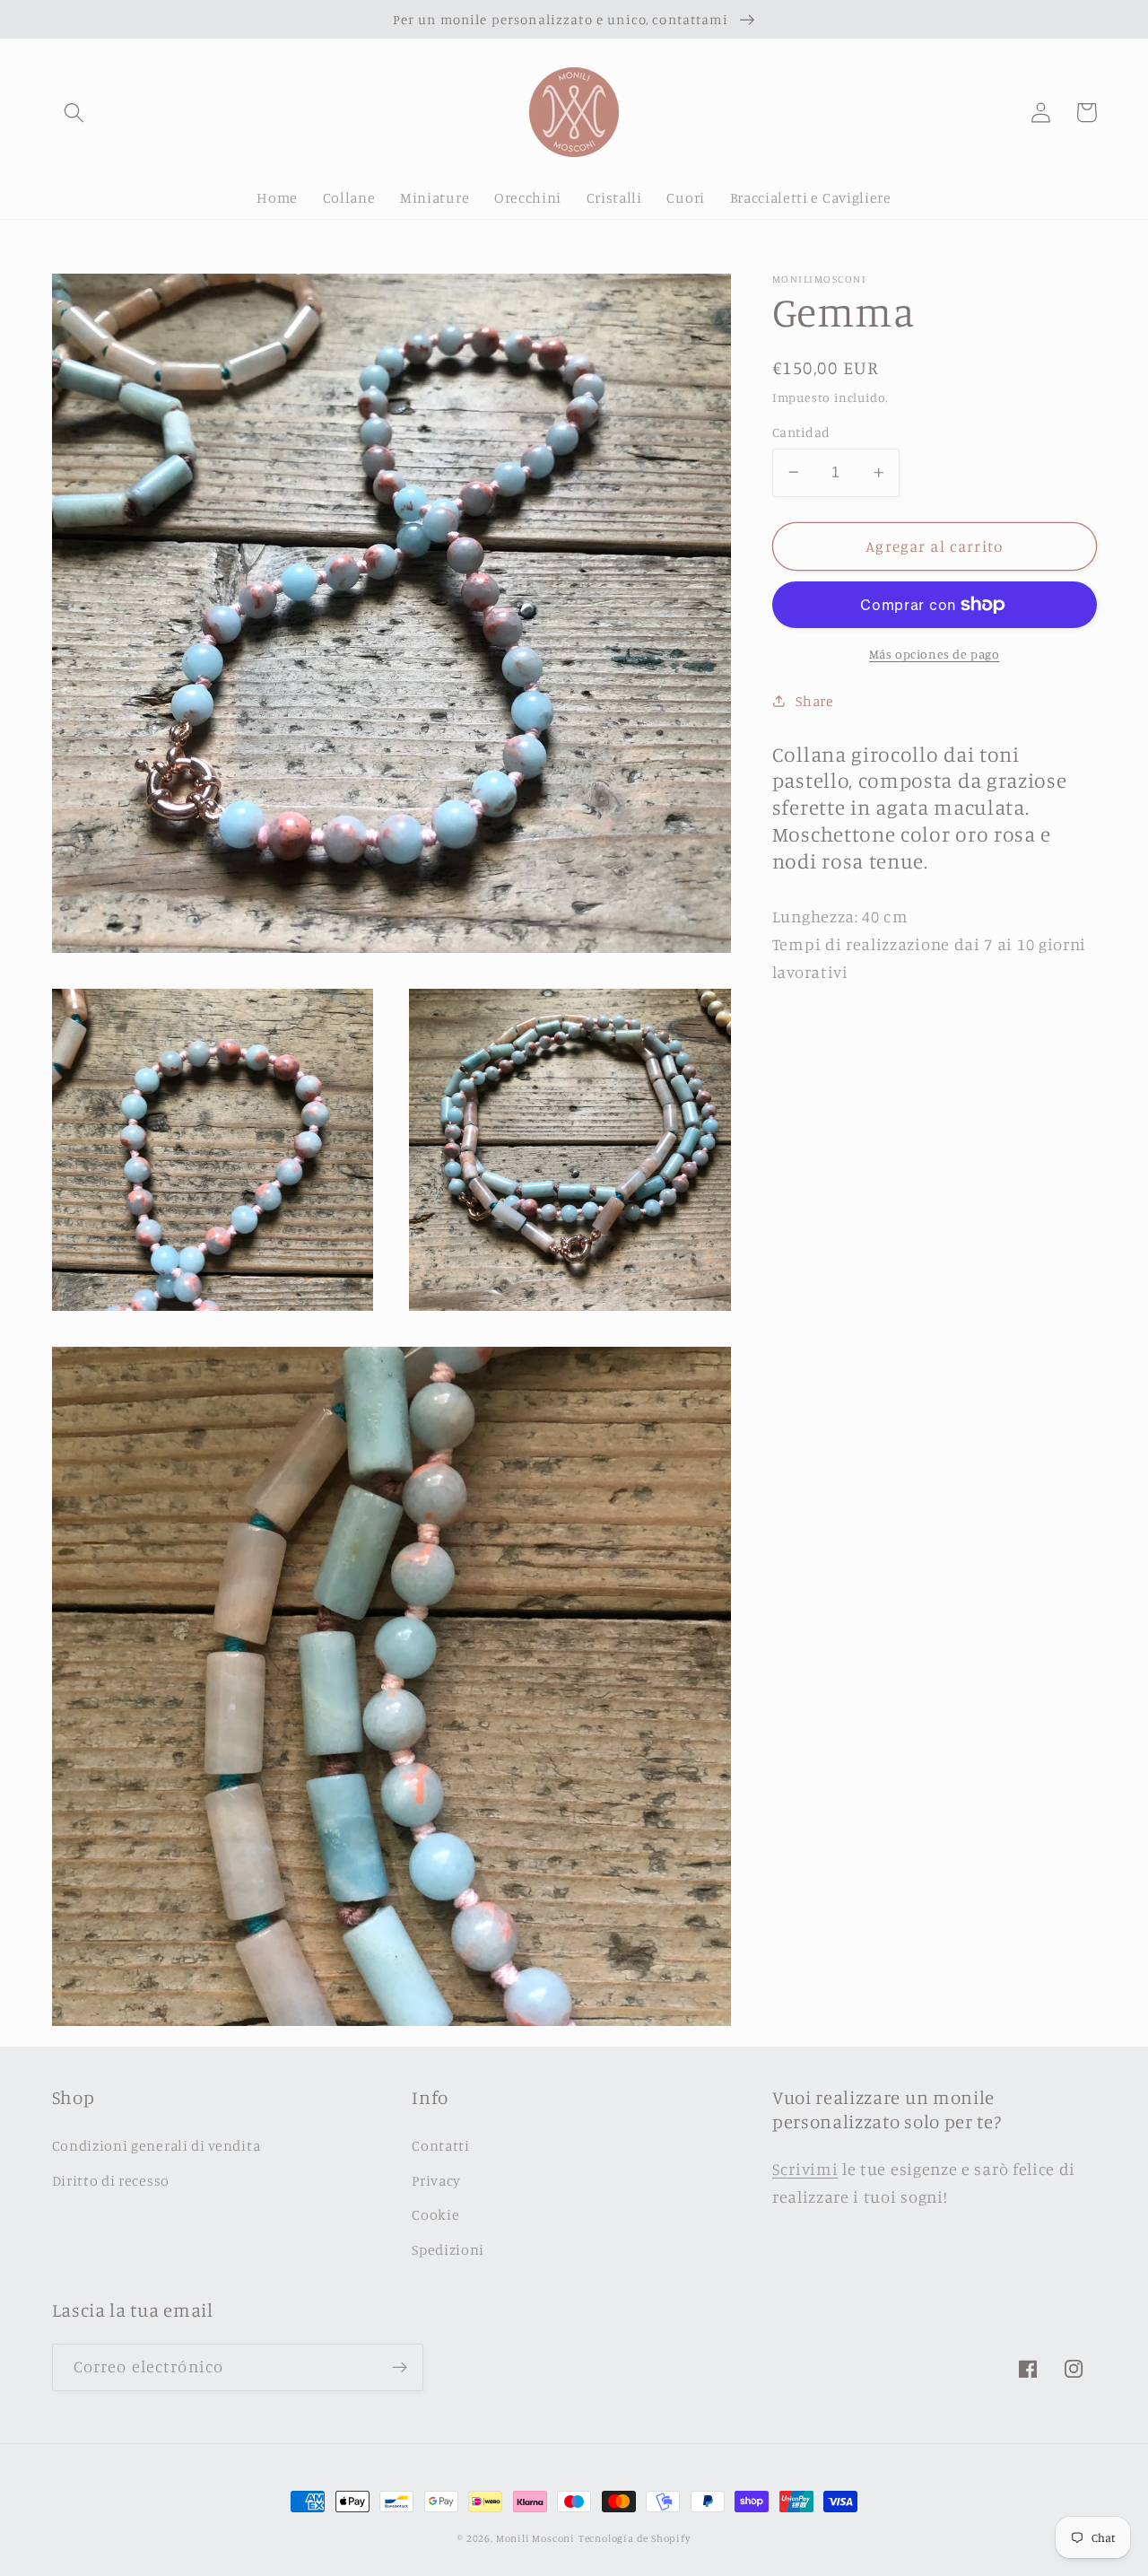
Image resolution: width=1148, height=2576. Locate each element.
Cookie (435, 2214)
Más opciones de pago (935, 654)
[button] (75, 113)
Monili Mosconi (535, 2538)
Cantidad (801, 432)
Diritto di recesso (111, 2180)
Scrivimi (805, 2169)
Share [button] (814, 700)
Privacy (436, 2180)
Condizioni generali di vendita (157, 2145)
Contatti (441, 2145)
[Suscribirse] (400, 2368)
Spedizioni (448, 2249)
